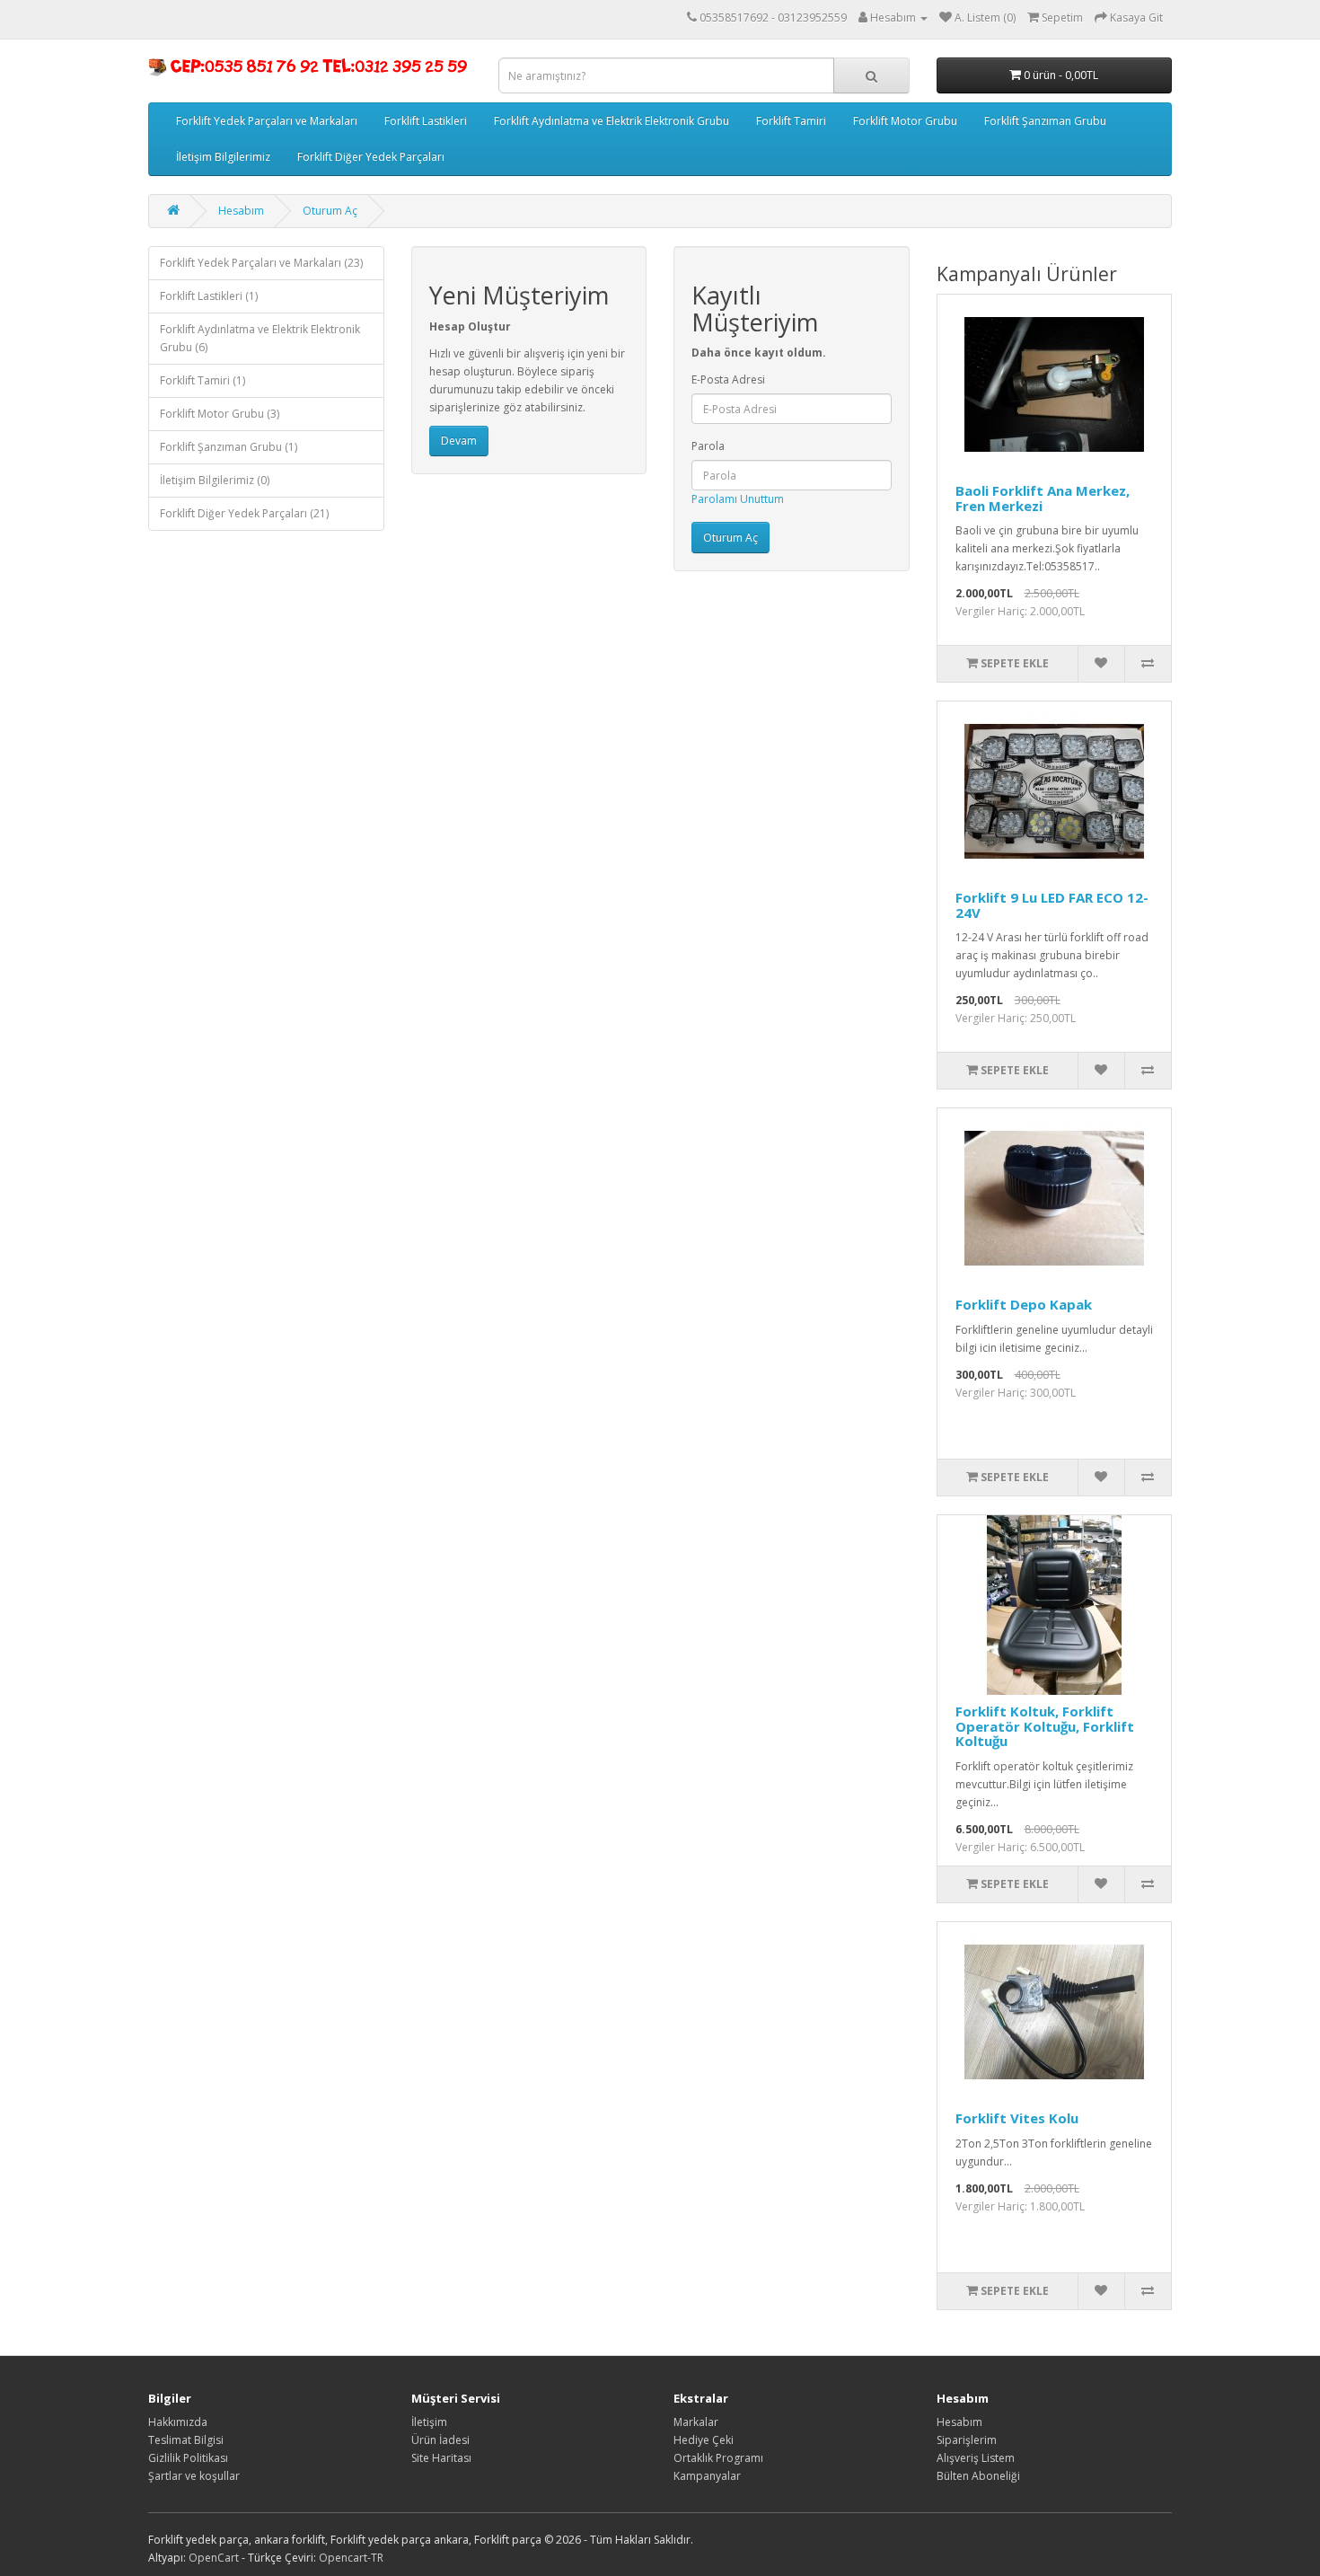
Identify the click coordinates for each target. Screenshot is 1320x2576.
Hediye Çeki (704, 2440)
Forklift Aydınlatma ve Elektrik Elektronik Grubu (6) (260, 338)
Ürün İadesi (440, 2440)
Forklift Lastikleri (426, 121)
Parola (708, 446)
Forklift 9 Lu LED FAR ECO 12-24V (1052, 905)
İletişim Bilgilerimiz (223, 157)
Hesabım (241, 211)
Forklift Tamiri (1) (202, 380)
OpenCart (214, 2558)
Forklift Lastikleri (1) (209, 296)
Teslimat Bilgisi (186, 2440)
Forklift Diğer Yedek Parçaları (371, 157)
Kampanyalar (707, 2476)
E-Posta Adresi (728, 379)
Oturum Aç (330, 211)
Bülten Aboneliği (978, 2476)
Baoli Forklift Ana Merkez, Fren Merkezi (1043, 498)
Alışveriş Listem (976, 2458)
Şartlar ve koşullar (194, 2476)
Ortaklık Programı (718, 2458)
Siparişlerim (967, 2440)
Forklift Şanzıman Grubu (1045, 121)
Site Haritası (441, 2458)
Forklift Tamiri (791, 121)
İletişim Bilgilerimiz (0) (215, 480)
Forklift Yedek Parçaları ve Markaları (267, 121)
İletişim (429, 2422)
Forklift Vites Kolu (1017, 2118)
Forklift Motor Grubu (905, 121)
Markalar (696, 2422)
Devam (459, 441)
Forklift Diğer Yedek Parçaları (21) (244, 513)
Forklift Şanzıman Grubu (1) (229, 447)
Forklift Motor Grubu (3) (220, 414)
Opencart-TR (351, 2558)
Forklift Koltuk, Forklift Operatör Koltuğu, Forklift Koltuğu (1045, 1726)
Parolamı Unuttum (738, 499)
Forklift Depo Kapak (1024, 1304)
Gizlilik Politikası (188, 2458)
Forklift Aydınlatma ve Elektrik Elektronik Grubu (612, 121)
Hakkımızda (178, 2422)
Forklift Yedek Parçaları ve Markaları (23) (261, 263)
